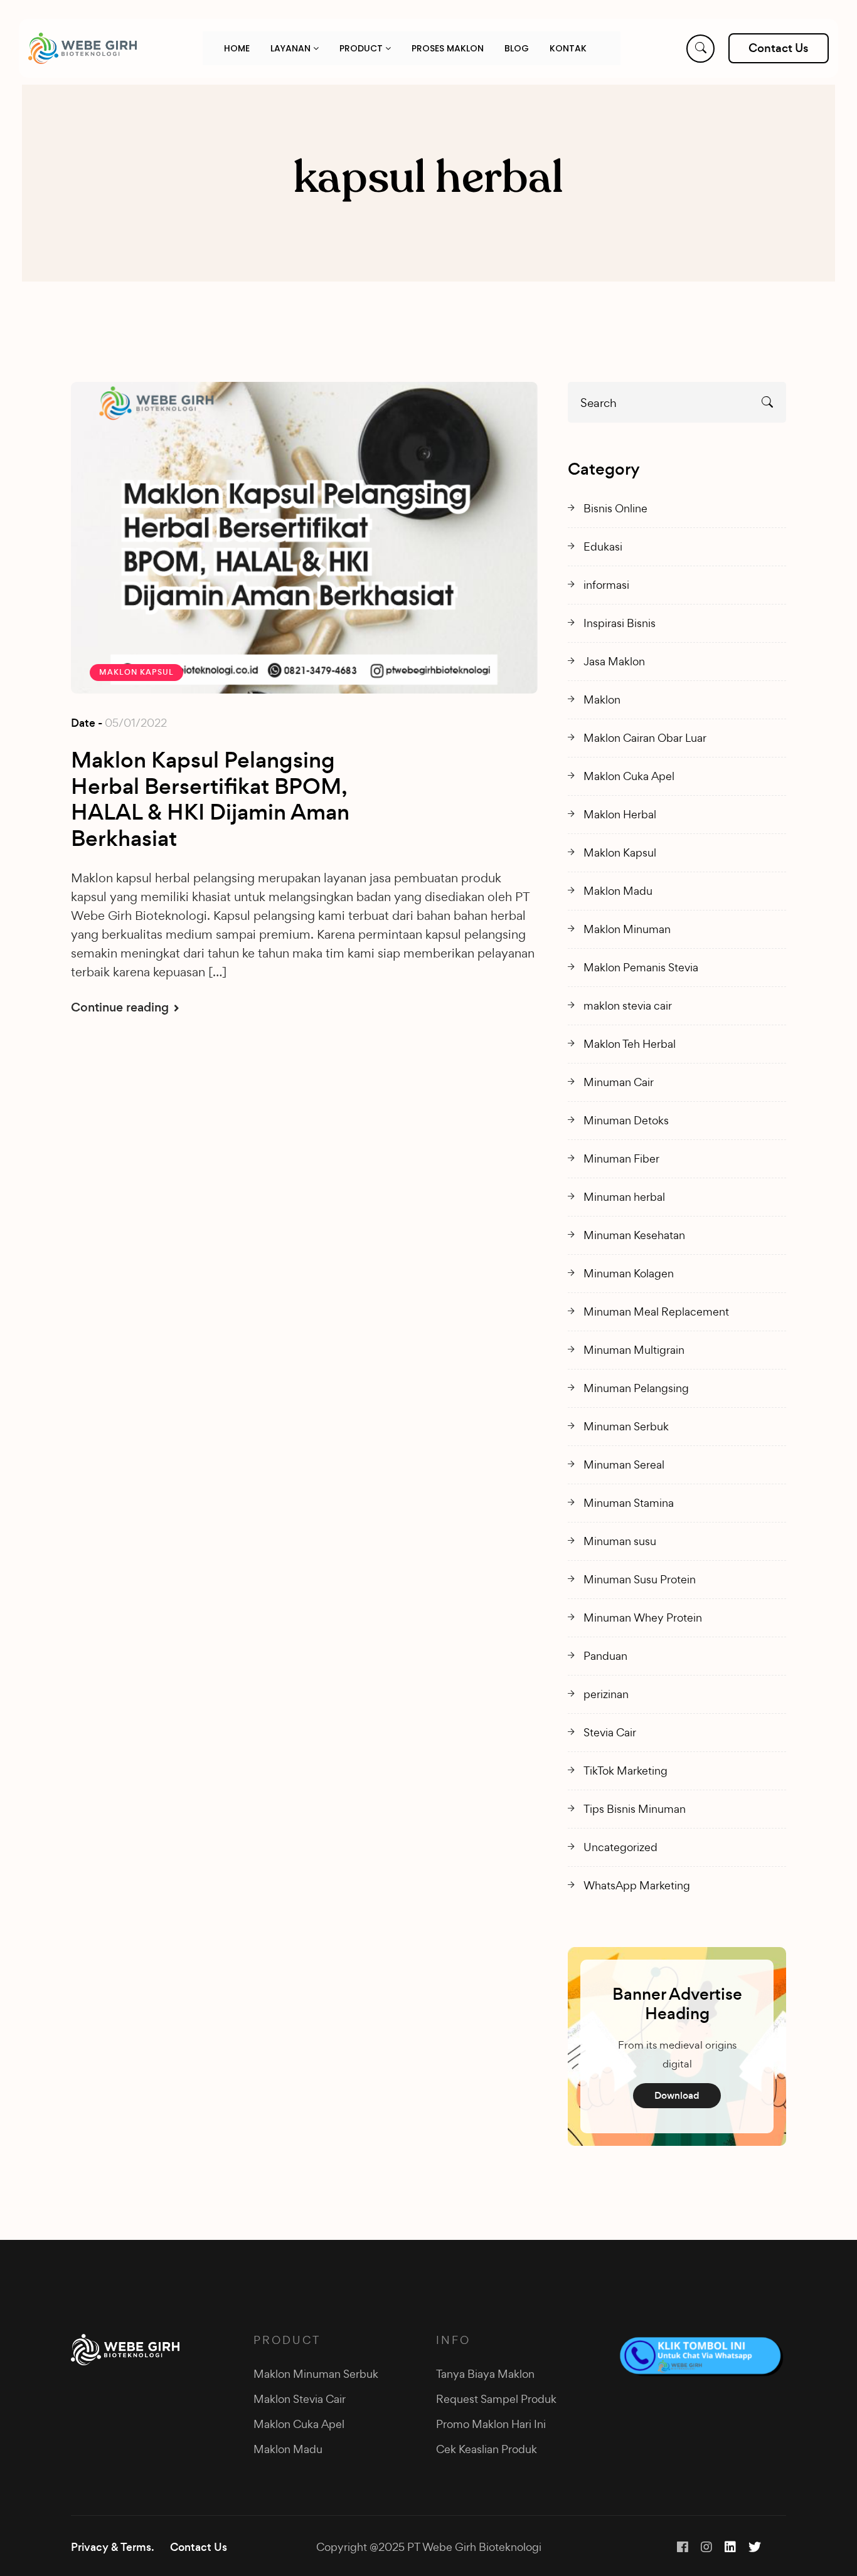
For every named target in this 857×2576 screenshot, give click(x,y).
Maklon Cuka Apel (629, 776)
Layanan (292, 48)
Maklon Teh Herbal (630, 1044)
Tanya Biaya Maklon (485, 2374)
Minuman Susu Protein (640, 1579)
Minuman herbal (624, 1197)
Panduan (605, 1656)
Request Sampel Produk (496, 2399)
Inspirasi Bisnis (620, 623)
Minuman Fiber (621, 1159)
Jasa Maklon (614, 661)
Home (237, 48)
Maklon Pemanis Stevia (641, 967)
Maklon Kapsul (136, 672)
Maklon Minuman (627, 929)
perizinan (606, 1694)
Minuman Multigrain (634, 1350)
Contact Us (199, 2547)
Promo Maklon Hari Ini (491, 2424)
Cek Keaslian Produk (487, 2449)
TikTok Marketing (625, 1771)
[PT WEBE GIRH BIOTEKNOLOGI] (83, 48)
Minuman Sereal (624, 1465)
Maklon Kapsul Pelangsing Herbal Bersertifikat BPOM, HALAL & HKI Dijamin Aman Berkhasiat (210, 800)
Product (362, 48)
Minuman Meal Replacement (656, 1312)
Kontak (568, 48)
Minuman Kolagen (629, 1273)
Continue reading (121, 1007)
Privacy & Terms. (113, 2547)
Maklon (602, 699)
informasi (606, 585)
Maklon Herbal (620, 814)
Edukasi (603, 546)
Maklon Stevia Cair (300, 2399)
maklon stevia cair (628, 1006)
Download (677, 2095)
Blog (517, 48)
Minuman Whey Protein (643, 1618)
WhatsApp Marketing (637, 1885)
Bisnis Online (615, 508)
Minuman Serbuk (626, 1426)
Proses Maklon (448, 48)
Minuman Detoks (626, 1120)
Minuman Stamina (629, 1503)
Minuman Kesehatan (634, 1235)
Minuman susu (620, 1541)
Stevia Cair (610, 1732)
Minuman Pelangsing (636, 1388)
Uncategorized (620, 1847)
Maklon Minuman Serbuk (316, 2374)
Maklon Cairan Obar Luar (645, 738)
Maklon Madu (618, 891)
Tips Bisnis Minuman (635, 1809)
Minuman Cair (619, 1082)
